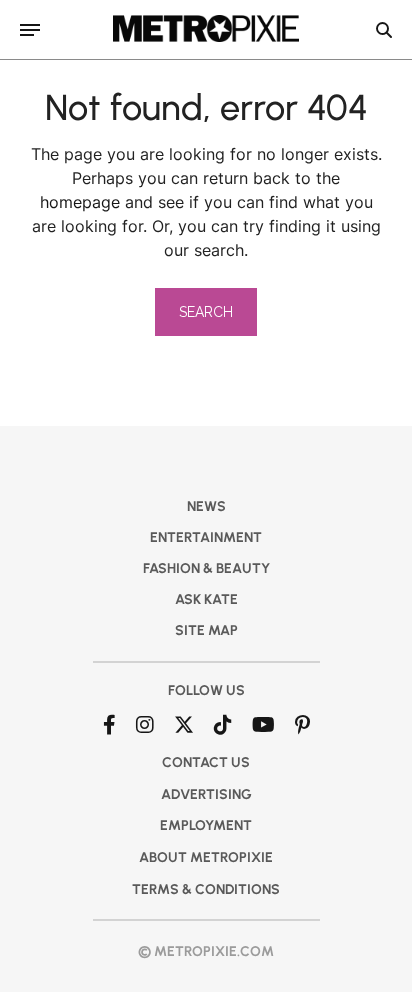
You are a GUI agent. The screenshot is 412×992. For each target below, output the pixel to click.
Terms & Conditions (206, 889)
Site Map (206, 630)
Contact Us (206, 762)
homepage (80, 202)
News (206, 506)
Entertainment (206, 537)
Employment (206, 825)
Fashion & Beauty (206, 568)
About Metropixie (206, 857)
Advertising (206, 794)
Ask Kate (206, 599)
